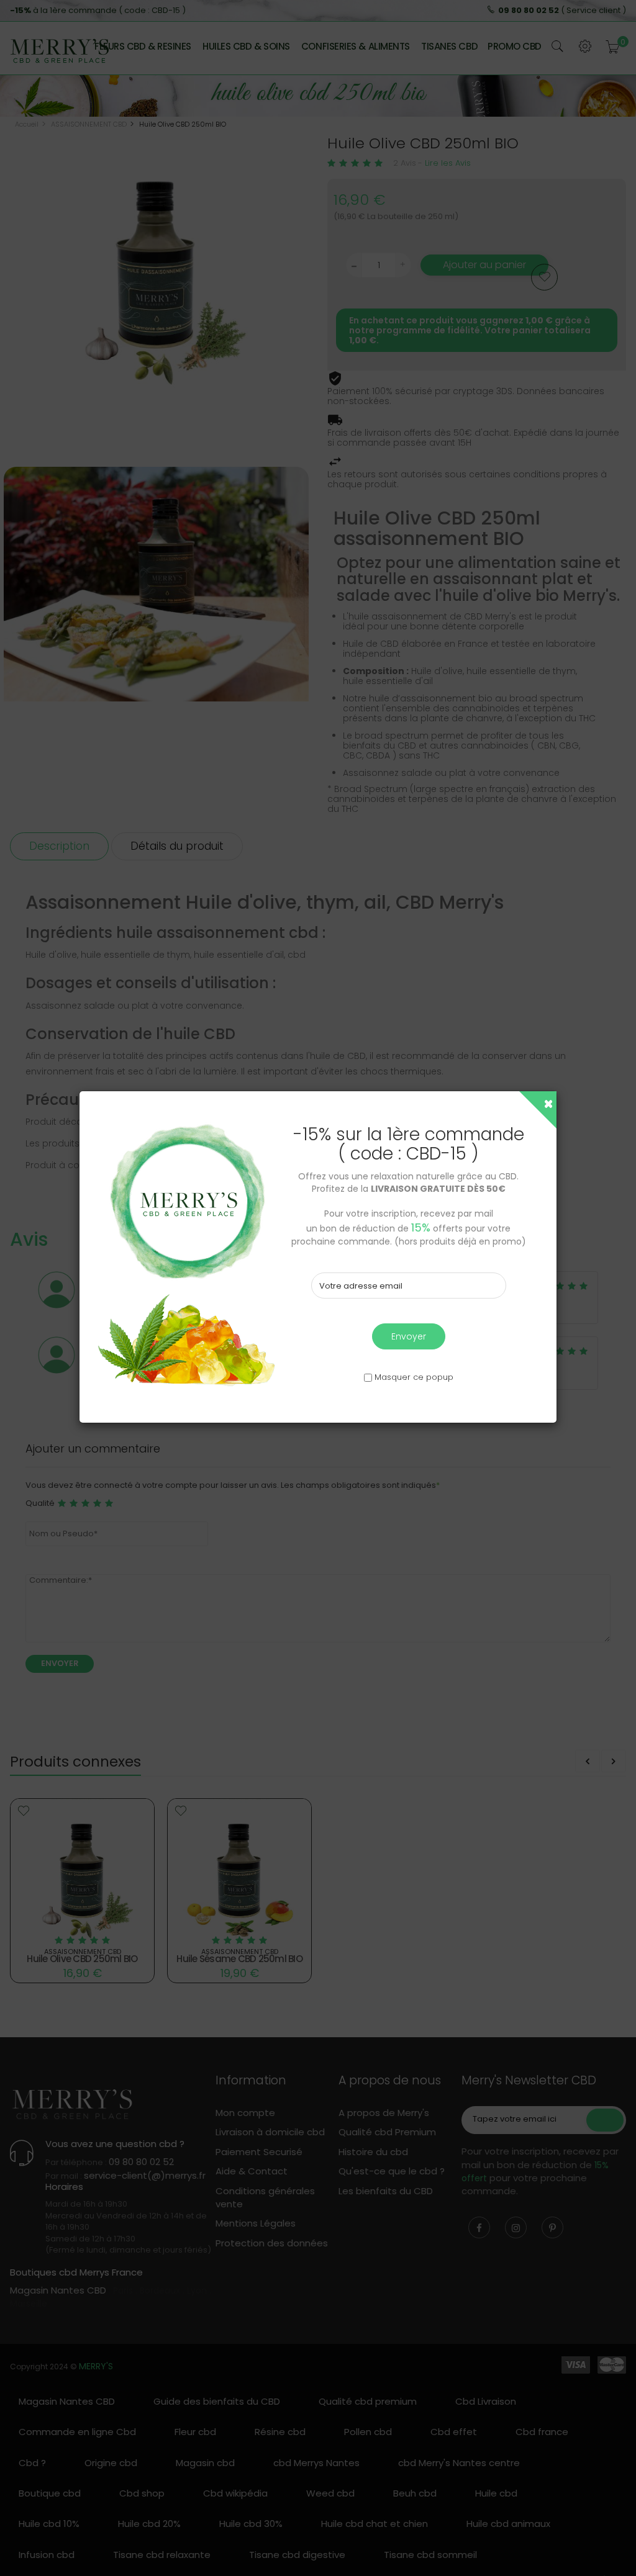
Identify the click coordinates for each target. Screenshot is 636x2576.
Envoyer (409, 1336)
